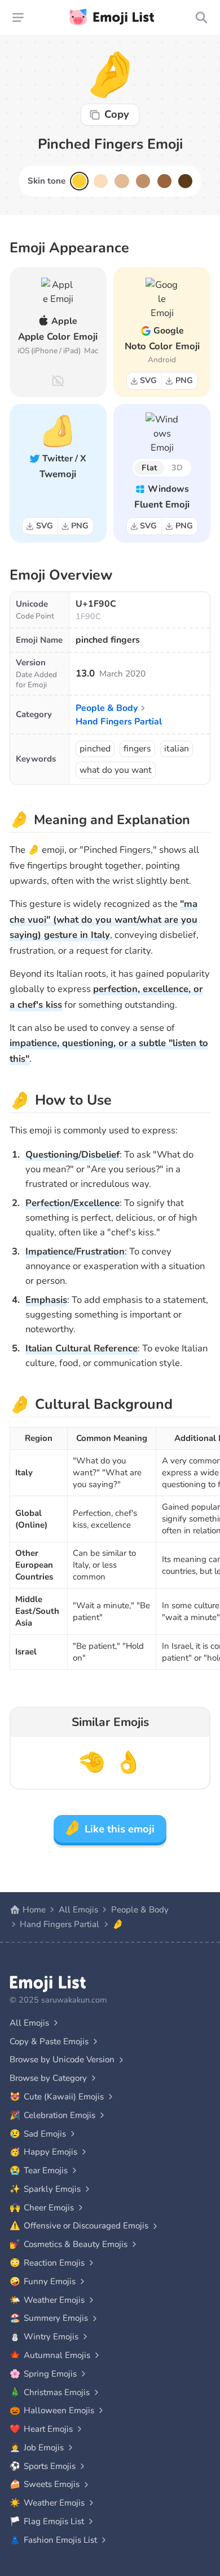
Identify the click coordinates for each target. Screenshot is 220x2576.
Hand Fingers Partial (119, 722)
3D (177, 468)
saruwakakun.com (74, 2000)
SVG (148, 380)
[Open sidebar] (18, 17)
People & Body (107, 708)
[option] (79, 181)
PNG (184, 380)
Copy (117, 114)
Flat (149, 468)
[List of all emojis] (202, 17)
